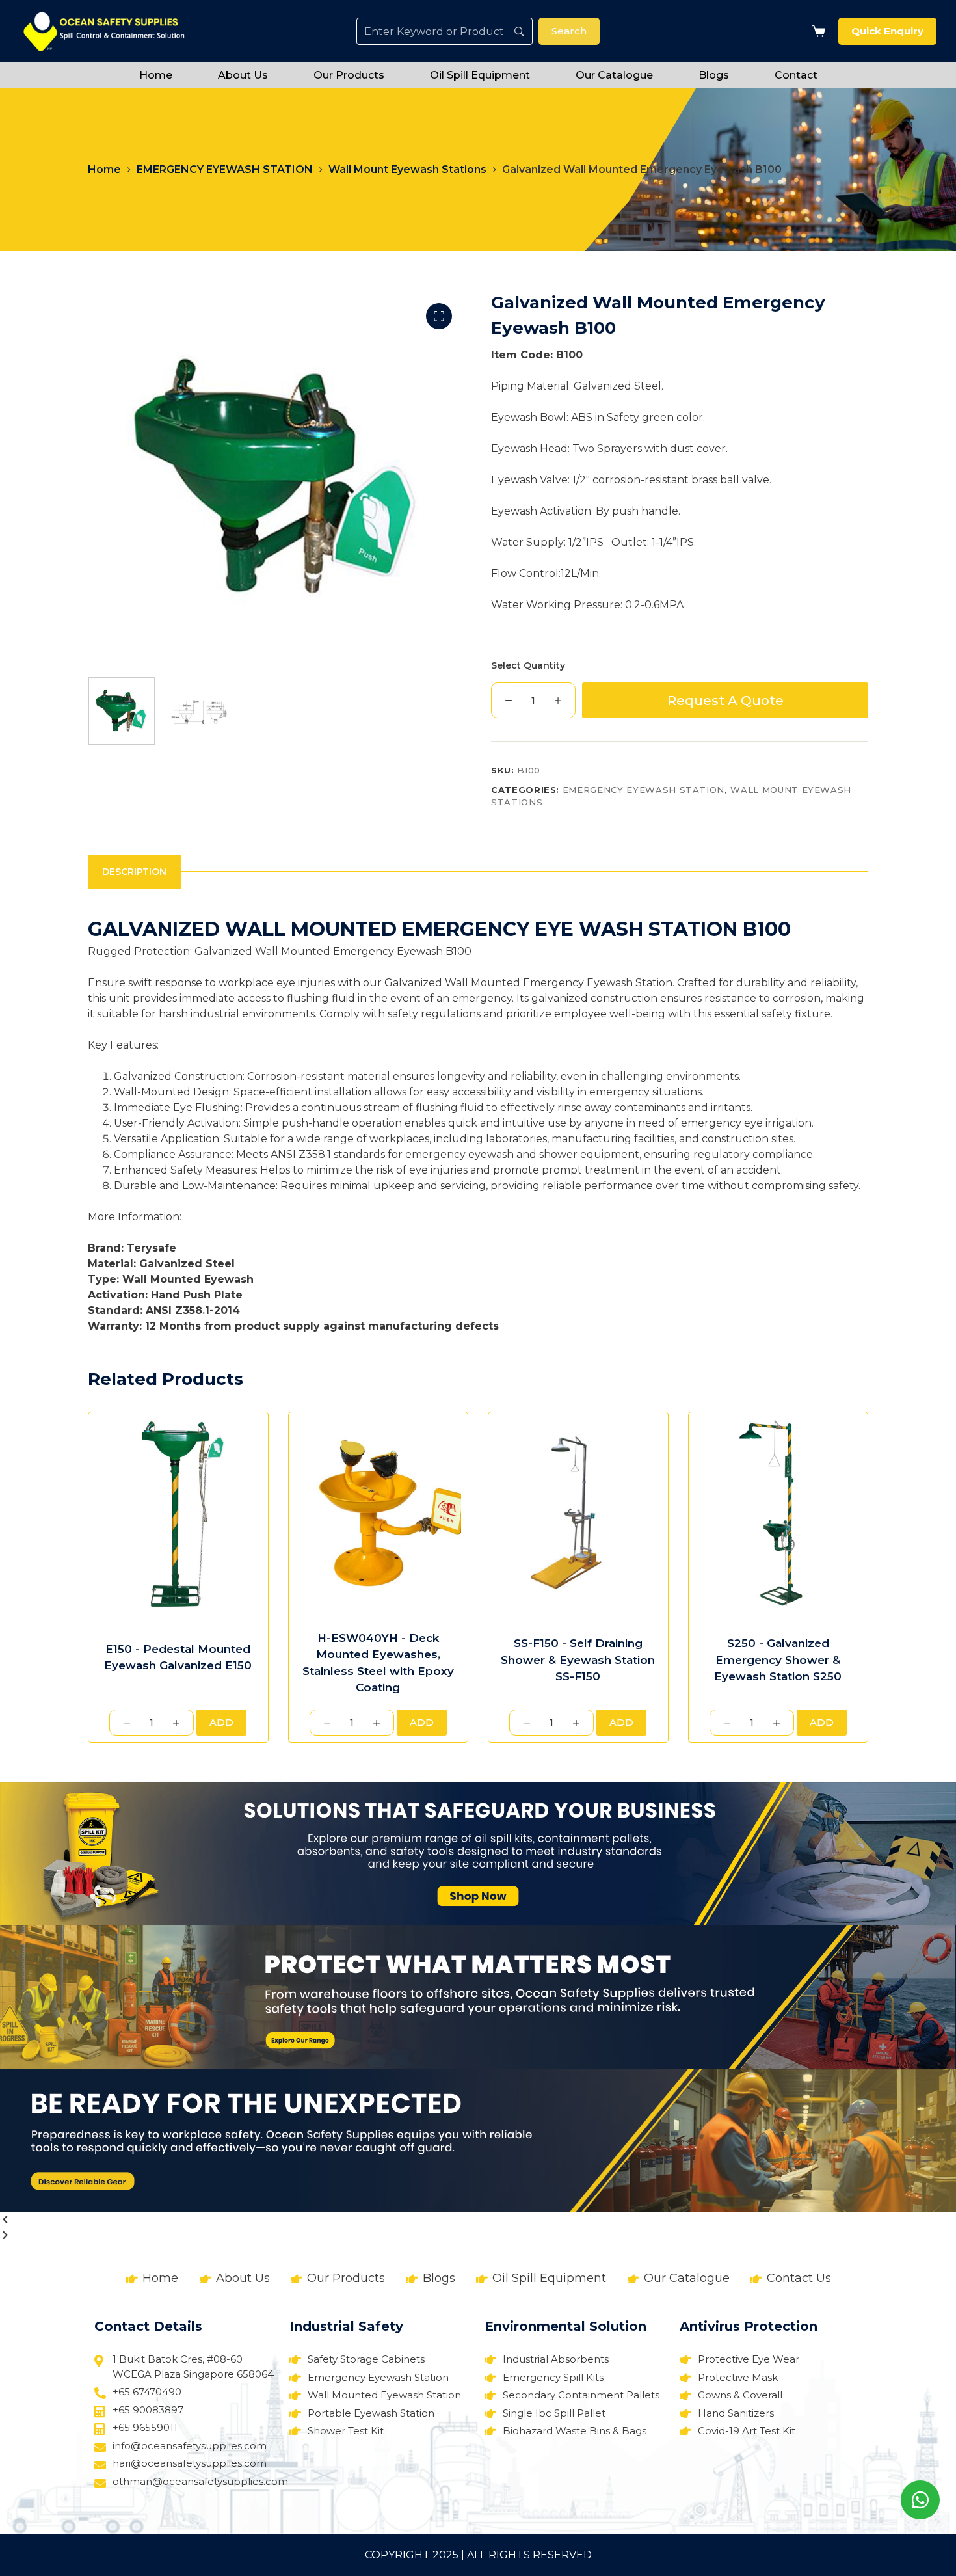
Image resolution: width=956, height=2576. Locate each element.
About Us (243, 75)
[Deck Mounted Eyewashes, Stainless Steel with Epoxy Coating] (378, 1516)
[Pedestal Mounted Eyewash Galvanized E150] (178, 1516)
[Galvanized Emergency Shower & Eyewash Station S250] (778, 1516)
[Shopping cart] (816, 31)
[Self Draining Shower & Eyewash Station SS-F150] (578, 1516)
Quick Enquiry (887, 31)
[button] (478, 2220)
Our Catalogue (614, 75)
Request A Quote (725, 701)
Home (156, 75)
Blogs (714, 75)
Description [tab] (134, 872)
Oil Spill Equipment (480, 75)
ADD (221, 1722)
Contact (796, 75)
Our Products (349, 75)
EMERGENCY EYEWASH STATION (644, 790)
